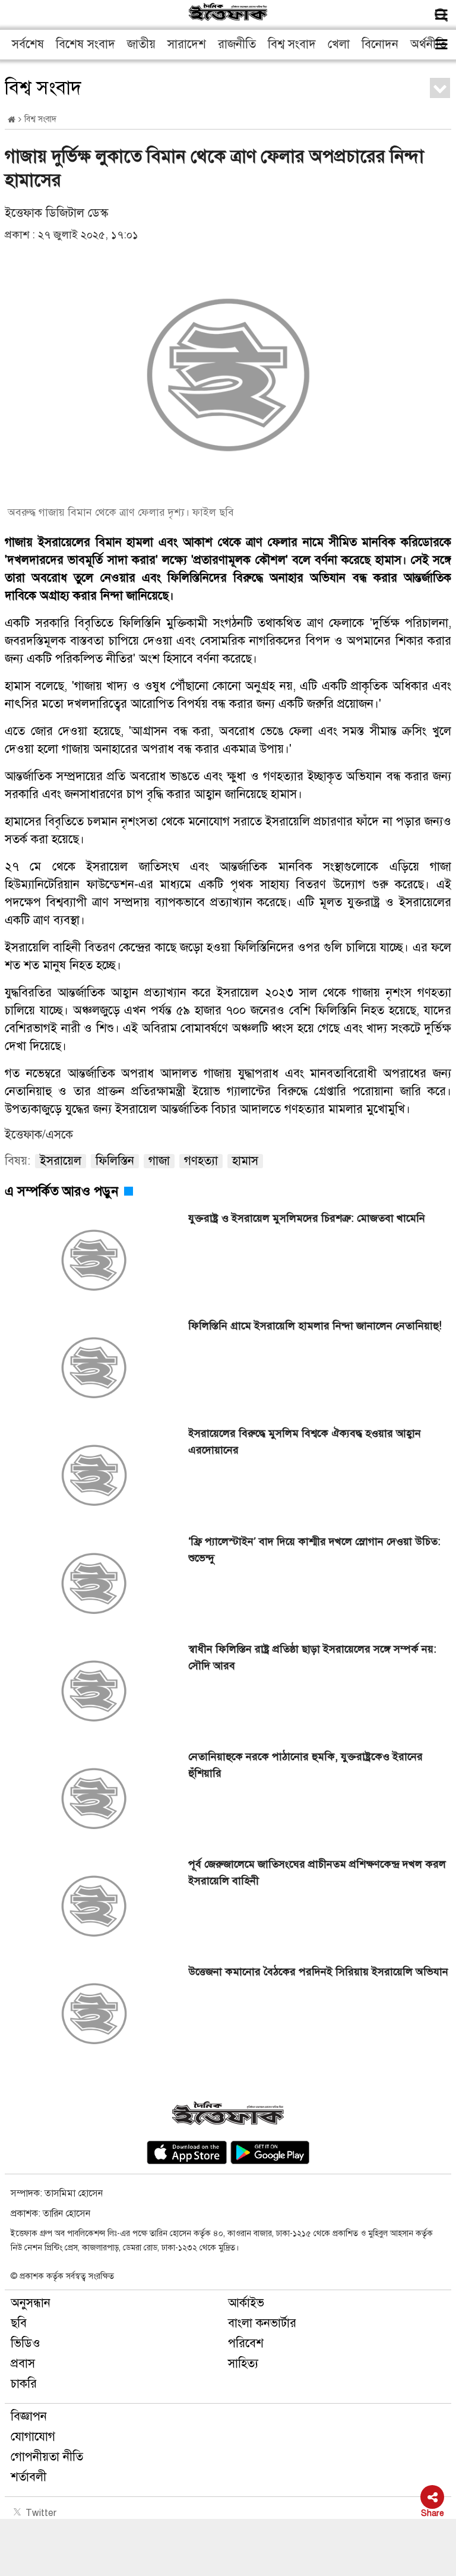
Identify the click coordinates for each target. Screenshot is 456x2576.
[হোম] (12, 120)
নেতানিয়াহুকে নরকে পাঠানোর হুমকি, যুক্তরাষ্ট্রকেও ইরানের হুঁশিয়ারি (305, 1765)
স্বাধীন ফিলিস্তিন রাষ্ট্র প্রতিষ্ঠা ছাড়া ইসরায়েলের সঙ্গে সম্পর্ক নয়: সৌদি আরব (312, 1657)
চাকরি (24, 2384)
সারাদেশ (187, 44)
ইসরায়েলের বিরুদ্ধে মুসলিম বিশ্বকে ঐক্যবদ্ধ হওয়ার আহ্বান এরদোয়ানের (305, 1442)
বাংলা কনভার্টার (262, 2323)
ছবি (19, 2323)
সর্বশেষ (28, 44)
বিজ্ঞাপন (29, 2416)
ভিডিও (26, 2343)
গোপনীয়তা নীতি (47, 2457)
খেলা (339, 44)
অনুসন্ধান (31, 2303)
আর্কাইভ (246, 2303)
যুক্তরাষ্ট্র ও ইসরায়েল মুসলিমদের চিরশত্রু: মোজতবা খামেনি (307, 1218)
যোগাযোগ (33, 2437)
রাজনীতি (237, 44)
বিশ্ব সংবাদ (292, 44)
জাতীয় (141, 44)
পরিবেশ (246, 2343)
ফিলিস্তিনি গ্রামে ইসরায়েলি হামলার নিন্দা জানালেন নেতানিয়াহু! (315, 1326)
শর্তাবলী (28, 2477)
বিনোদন (380, 44)
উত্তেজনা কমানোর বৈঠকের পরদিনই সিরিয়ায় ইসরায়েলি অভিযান (318, 1972)
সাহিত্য (243, 2364)
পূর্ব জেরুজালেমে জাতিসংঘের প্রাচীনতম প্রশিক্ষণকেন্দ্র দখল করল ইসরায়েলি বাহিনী (317, 1872)
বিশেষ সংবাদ (85, 44)
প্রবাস (23, 2364)
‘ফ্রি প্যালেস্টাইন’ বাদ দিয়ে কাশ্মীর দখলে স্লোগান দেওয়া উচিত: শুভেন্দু (314, 1550)
